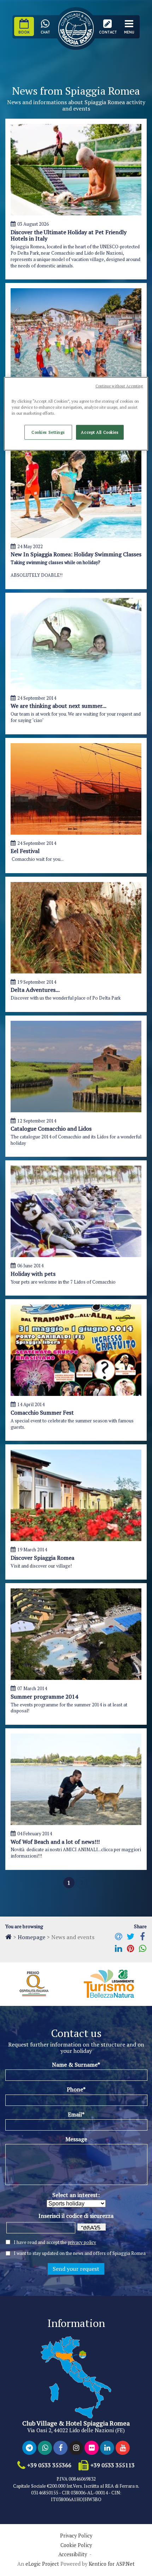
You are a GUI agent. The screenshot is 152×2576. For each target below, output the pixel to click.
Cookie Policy (76, 2545)
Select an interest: (76, 2195)
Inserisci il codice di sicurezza (76, 2216)
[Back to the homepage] (8, 1937)
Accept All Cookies (100, 432)
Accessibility (73, 2554)
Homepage (31, 1937)
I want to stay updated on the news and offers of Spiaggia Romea (80, 2253)
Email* (76, 2114)
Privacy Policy (76, 2536)
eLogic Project (42, 2564)
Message (76, 2139)
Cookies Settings (48, 432)
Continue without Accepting (119, 386)
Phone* (76, 2089)
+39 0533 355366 (49, 2465)
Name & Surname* (76, 2065)
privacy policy (82, 2242)
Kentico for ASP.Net (112, 2564)
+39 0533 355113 (113, 2465)
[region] (76, 414)
